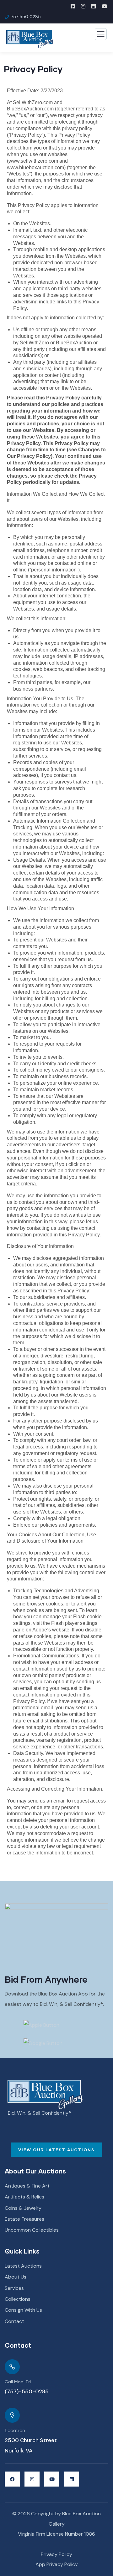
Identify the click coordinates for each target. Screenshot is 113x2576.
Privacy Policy (56, 2554)
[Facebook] (12, 2479)
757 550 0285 (26, 17)
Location (15, 2431)
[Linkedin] (72, 2479)
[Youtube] (52, 2479)
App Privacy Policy (57, 2564)
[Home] (45, 2095)
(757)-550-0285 (27, 2391)
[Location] (12, 2415)
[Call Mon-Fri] (12, 2367)
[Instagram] (32, 2479)
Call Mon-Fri (18, 2382)
